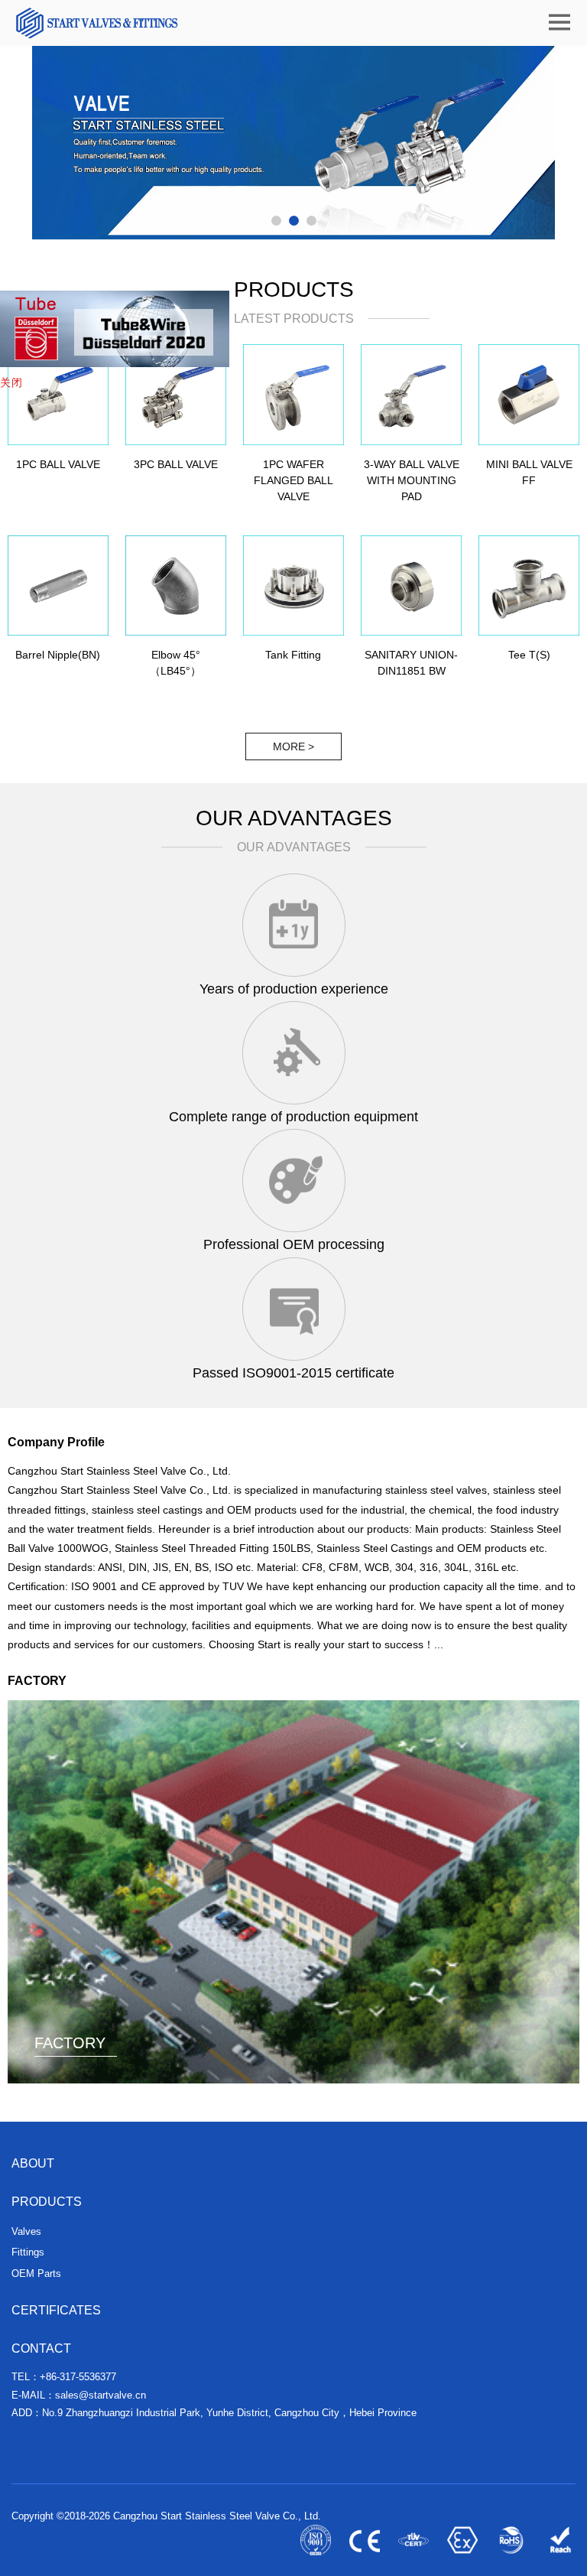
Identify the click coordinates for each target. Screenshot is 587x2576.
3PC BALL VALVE (176, 464)
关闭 (11, 382)
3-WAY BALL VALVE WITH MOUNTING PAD (412, 480)
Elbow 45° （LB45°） (175, 663)
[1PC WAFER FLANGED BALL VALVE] (293, 395)
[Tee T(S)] (529, 586)
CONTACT (41, 2348)
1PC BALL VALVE (58, 464)
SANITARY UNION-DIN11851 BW (411, 663)
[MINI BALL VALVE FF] (529, 395)
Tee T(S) (529, 655)
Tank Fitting (293, 655)
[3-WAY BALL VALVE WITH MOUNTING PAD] (411, 395)
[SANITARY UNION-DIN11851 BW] (411, 586)
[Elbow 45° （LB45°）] (176, 586)
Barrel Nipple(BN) (58, 655)
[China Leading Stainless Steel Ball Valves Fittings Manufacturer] (96, 23)
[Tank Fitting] (293, 586)
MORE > (293, 746)
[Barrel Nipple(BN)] (58, 586)
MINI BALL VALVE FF (529, 472)
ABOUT (33, 2163)
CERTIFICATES (56, 2310)
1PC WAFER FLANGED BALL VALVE (293, 480)
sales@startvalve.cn (101, 2395)
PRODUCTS (47, 2202)
